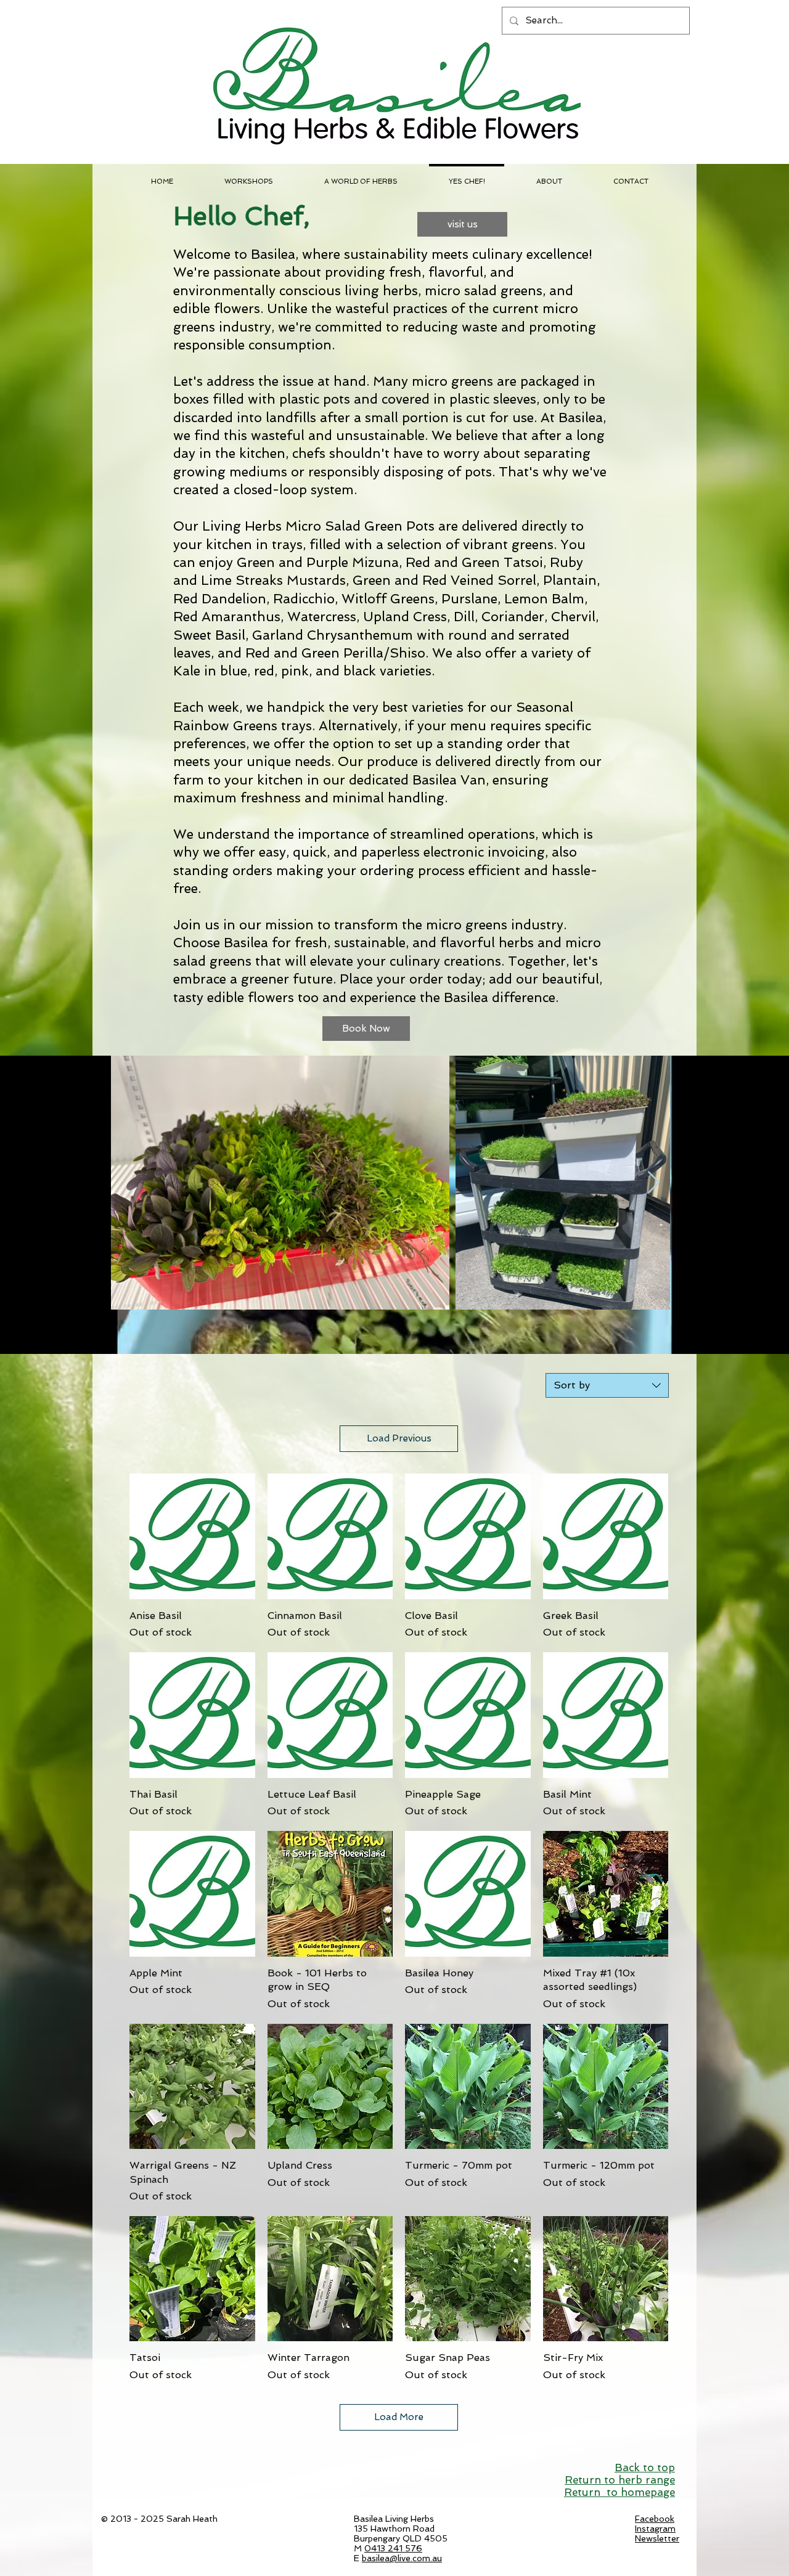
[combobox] (607, 1385)
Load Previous (399, 1438)
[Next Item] (654, 1183)
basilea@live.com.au (402, 2558)
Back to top (645, 2468)
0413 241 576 (393, 2548)
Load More (399, 2417)
